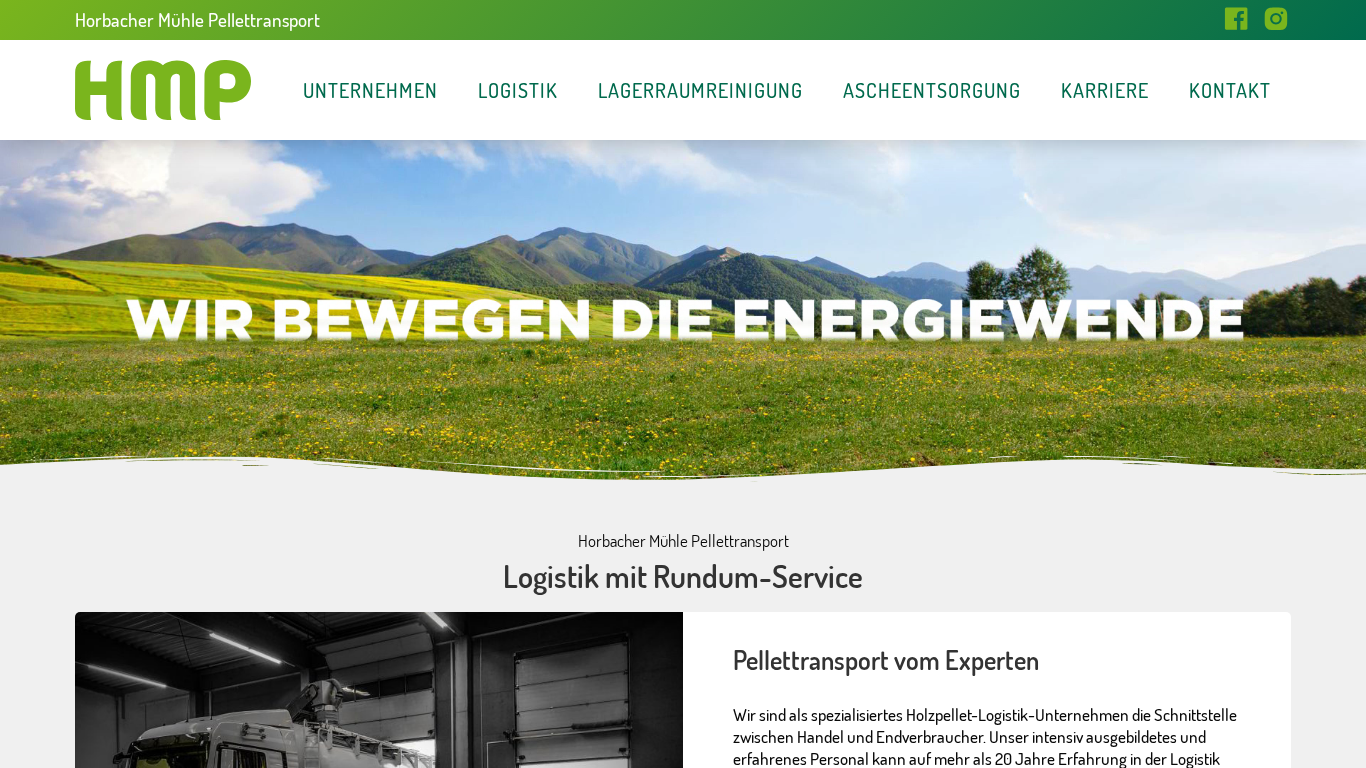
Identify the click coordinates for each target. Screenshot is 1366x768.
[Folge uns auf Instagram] (1276, 20)
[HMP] (163, 90)
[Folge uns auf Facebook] (1236, 20)
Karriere (1105, 90)
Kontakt (1230, 90)
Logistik (518, 90)
